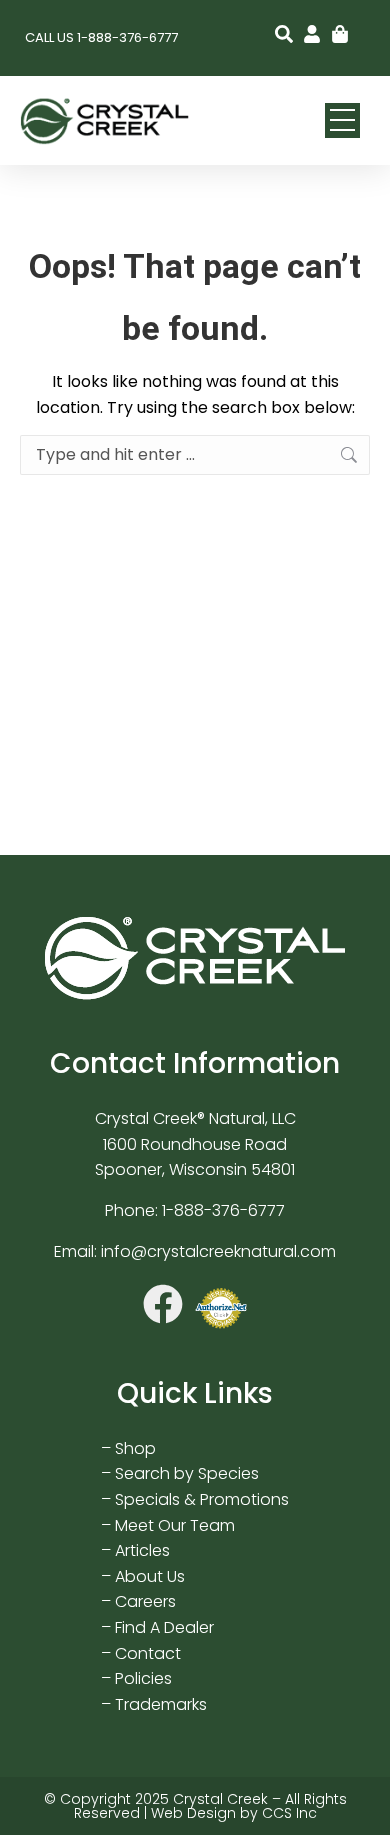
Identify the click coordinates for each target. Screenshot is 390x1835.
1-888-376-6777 (223, 1210)
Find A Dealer (164, 1627)
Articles (142, 1550)
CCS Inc (289, 1813)
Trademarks (161, 1704)
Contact (148, 1653)
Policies (143, 1678)
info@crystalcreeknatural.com (218, 1251)
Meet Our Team (175, 1525)
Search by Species (187, 1473)
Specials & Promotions (202, 1499)
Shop (135, 1448)
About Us (150, 1576)
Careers (145, 1601)
